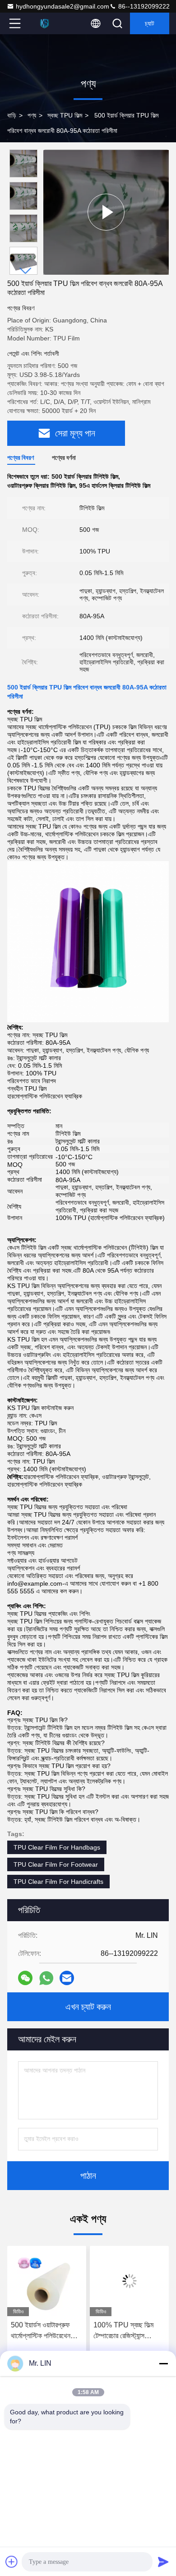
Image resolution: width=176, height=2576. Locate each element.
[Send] (163, 2562)
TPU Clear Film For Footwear (56, 1864)
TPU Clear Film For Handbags (57, 1847)
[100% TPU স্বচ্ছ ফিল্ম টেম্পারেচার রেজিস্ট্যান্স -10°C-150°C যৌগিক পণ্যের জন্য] (129, 2281)
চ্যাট (150, 23)
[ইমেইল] (67, 1978)
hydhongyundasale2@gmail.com (63, 6)
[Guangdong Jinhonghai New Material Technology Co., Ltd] (45, 23)
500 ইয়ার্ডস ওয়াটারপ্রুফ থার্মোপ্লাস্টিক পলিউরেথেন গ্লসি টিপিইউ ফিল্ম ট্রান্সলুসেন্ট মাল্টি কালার (44, 2331)
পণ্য (32, 115)
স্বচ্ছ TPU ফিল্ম (65, 115)
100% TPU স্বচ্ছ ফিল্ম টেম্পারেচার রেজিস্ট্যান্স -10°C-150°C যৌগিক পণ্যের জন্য (123, 2331)
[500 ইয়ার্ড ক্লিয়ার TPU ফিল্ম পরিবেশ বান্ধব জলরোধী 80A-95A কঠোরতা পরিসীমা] (106, 212)
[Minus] (163, 2363)
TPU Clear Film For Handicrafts (58, 1882)
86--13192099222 (143, 6)
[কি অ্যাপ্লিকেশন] (46, 1978)
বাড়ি (12, 115)
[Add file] (12, 2562)
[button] (26, 271)
